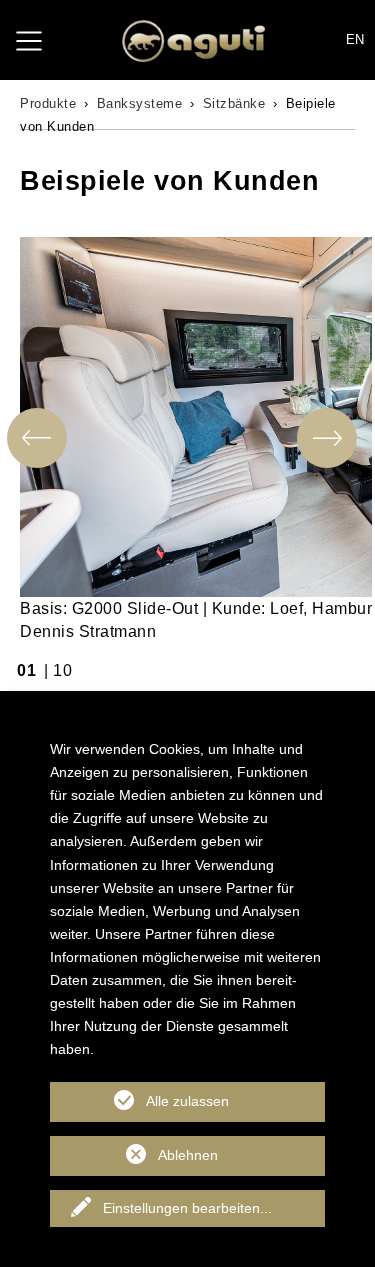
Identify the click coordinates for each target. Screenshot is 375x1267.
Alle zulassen (187, 1101)
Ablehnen (188, 1155)
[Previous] (37, 438)
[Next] (327, 438)
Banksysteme (140, 103)
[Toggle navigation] (29, 40)
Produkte (48, 103)
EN (355, 39)
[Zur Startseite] (193, 41)
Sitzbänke (234, 103)
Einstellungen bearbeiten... (187, 1208)
